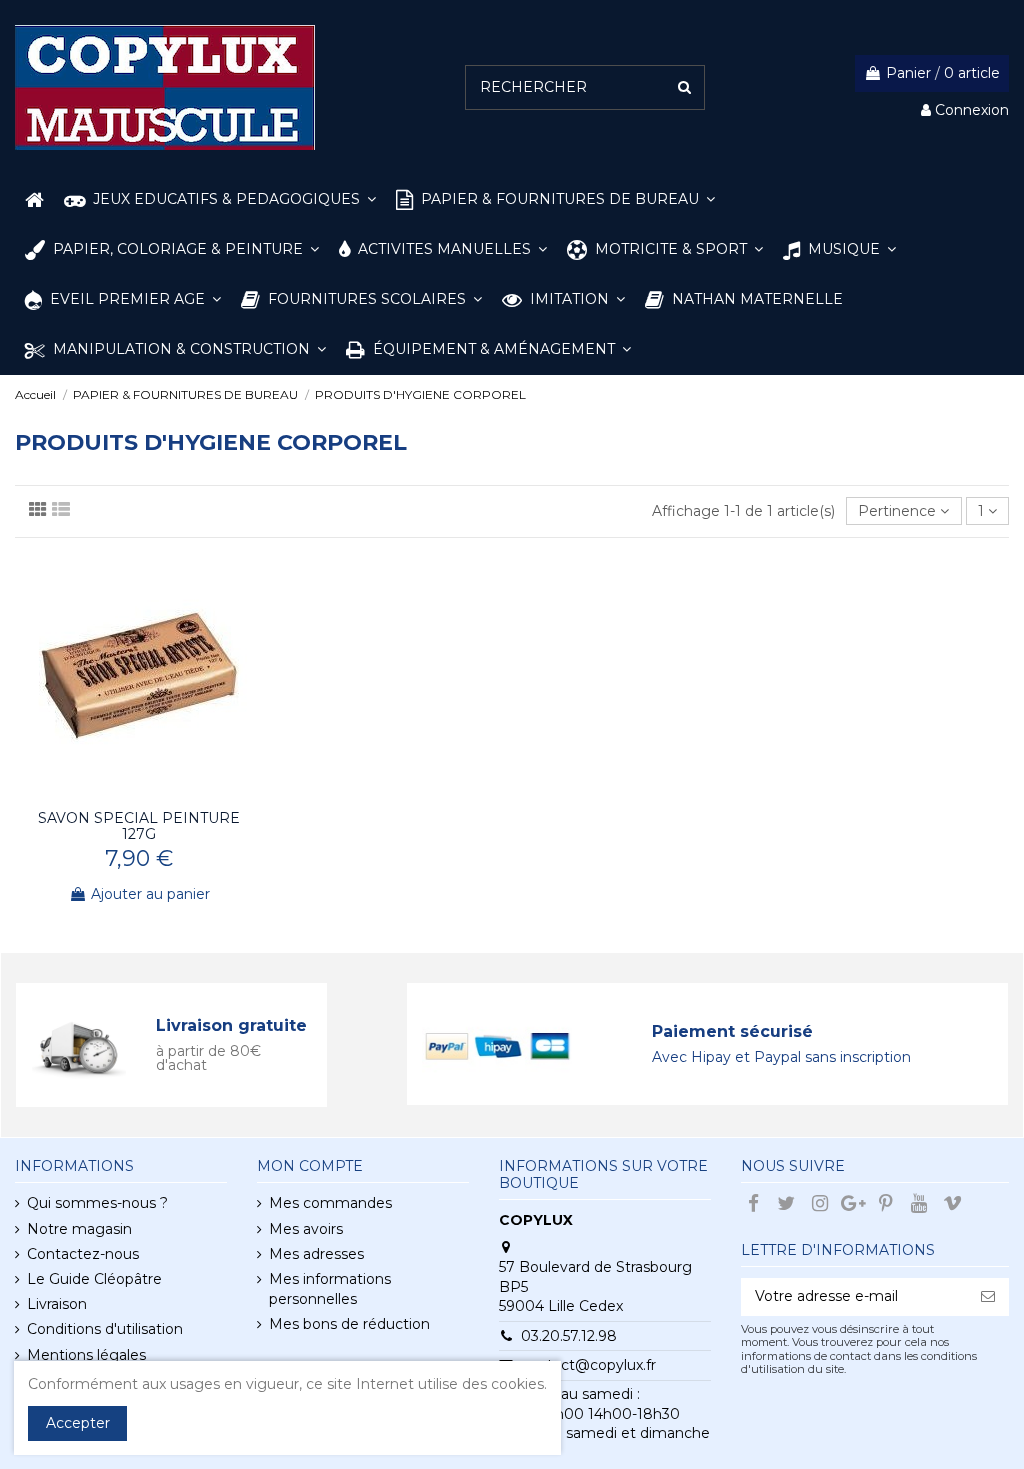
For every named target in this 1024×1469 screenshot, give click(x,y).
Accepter (78, 1423)
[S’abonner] (988, 1297)
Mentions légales (86, 1355)
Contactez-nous (83, 1254)
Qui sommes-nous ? (97, 1203)
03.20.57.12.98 (569, 1336)
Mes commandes (330, 1203)
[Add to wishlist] (125, 793)
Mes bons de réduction (349, 1324)
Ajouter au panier (150, 894)
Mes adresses (316, 1254)
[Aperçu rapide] (153, 793)
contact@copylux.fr (588, 1365)
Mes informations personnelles (330, 1289)
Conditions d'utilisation (105, 1329)
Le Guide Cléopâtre (94, 1279)
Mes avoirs (306, 1229)
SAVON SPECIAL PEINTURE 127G (139, 826)
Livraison (57, 1304)
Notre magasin (79, 1229)
